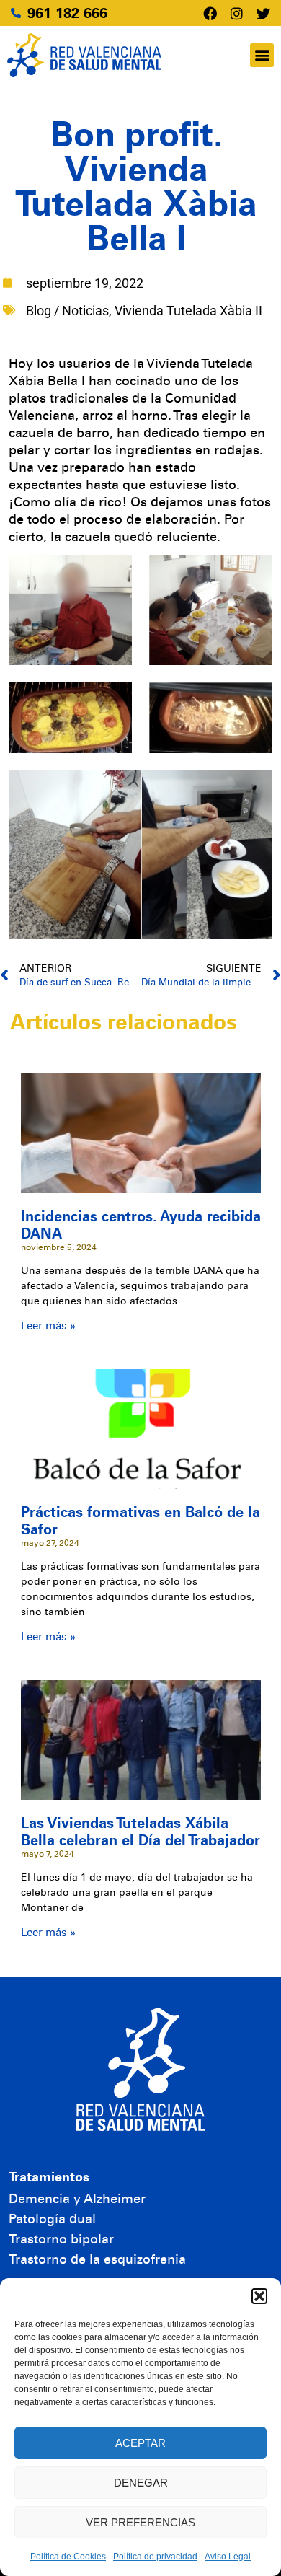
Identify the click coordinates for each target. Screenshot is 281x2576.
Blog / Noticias (67, 311)
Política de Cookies (68, 2557)
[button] (259, 2296)
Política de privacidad (155, 2557)
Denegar (141, 2483)
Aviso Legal (228, 2557)
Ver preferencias (140, 2522)
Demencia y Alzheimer (77, 2199)
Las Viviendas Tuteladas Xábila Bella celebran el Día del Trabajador (140, 1832)
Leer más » (48, 1326)
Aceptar (140, 2443)
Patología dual (52, 2219)
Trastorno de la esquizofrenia (97, 2259)
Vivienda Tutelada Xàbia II (188, 311)
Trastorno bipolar (61, 2239)
